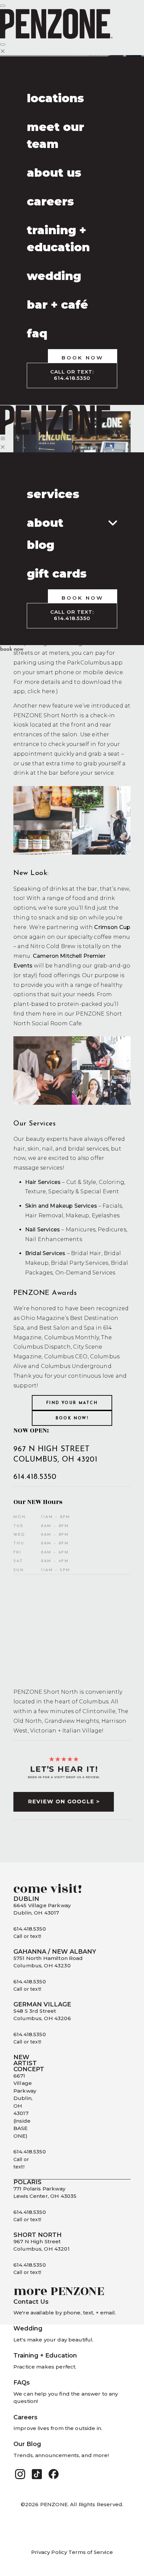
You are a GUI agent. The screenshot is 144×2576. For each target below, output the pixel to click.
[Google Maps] (72, 1630)
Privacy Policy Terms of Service (72, 2552)
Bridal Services (45, 1253)
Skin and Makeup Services (61, 1206)
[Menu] (3, 6)
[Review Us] (72, 1765)
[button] (20, 2474)
